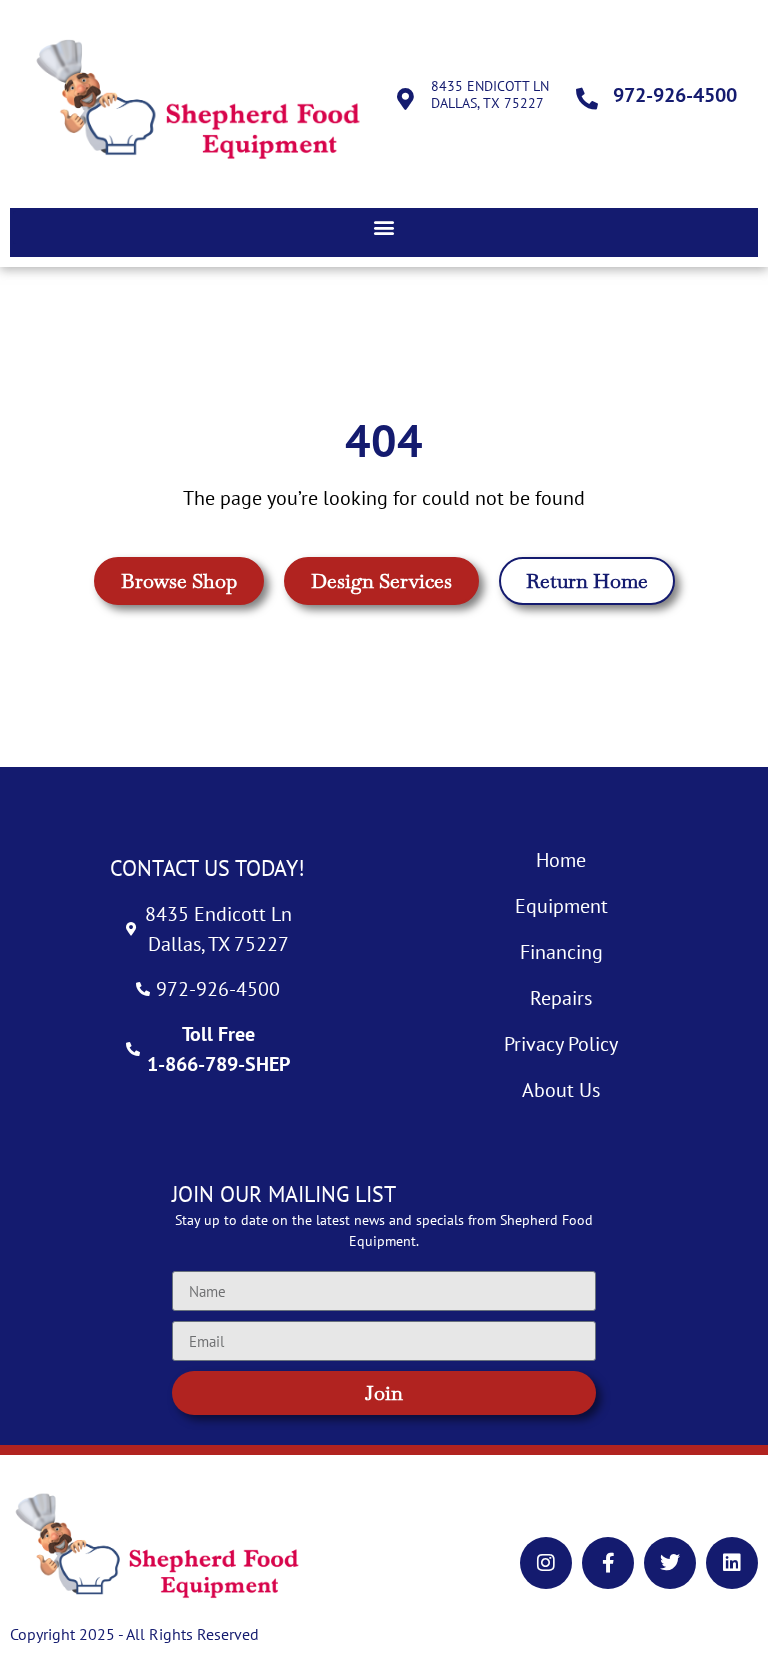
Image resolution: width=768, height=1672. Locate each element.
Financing (561, 952)
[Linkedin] (732, 1563)
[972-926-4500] (587, 99)
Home (561, 860)
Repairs (561, 998)
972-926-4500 (675, 95)
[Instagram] (546, 1563)
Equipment (561, 906)
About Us (561, 1090)
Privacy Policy (561, 1044)
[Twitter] (670, 1563)
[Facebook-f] (608, 1563)
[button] (384, 227)
